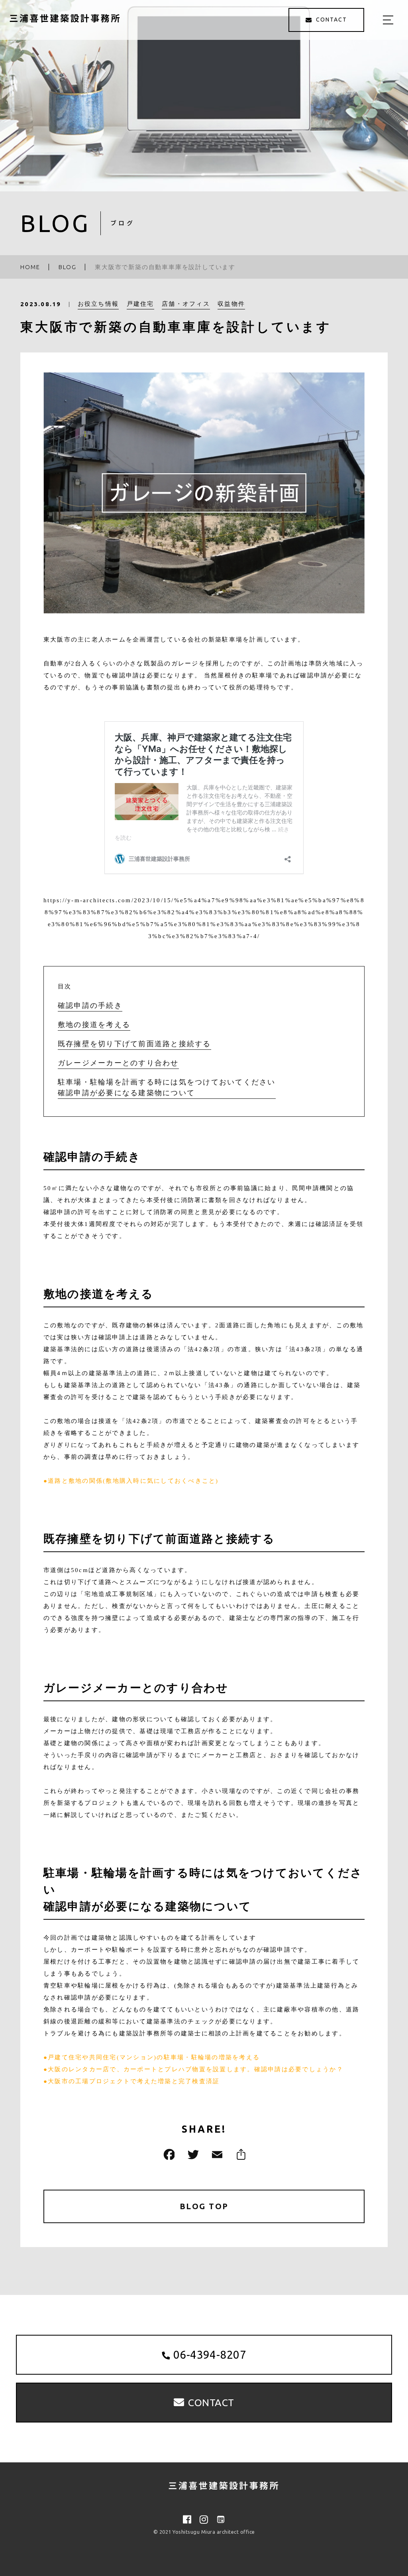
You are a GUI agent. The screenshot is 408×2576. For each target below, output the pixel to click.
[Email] (216, 2154)
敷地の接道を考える (94, 1025)
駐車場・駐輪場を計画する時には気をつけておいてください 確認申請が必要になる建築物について (167, 1087)
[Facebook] (168, 2154)
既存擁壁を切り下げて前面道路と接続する (134, 1044)
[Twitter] (192, 2154)
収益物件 (231, 304)
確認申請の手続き (90, 1006)
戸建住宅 (140, 304)
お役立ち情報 (98, 304)
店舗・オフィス (186, 304)
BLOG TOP (204, 2206)
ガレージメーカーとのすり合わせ (118, 1063)
